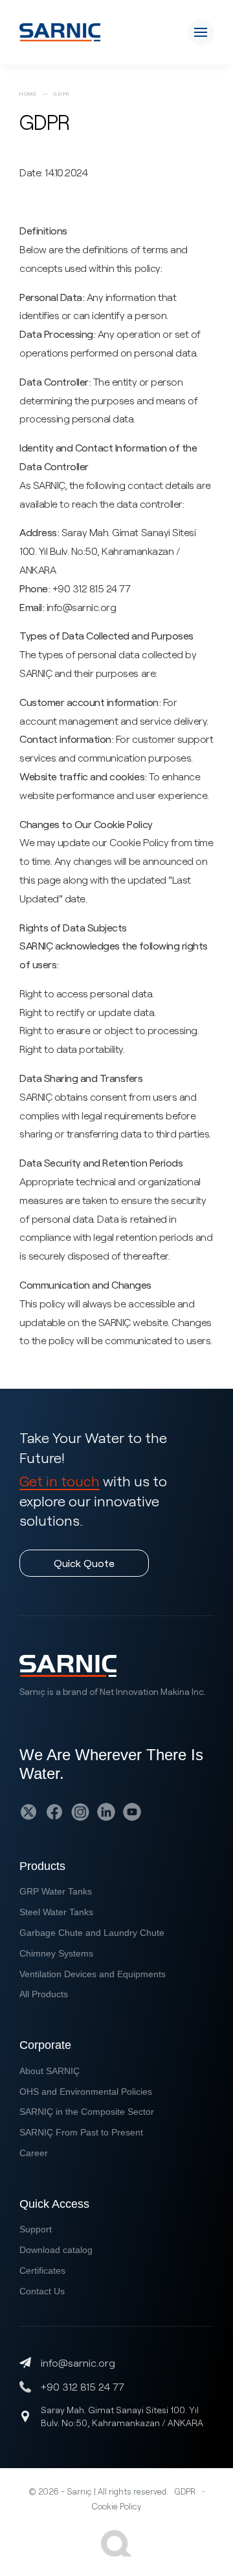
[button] (201, 32)
